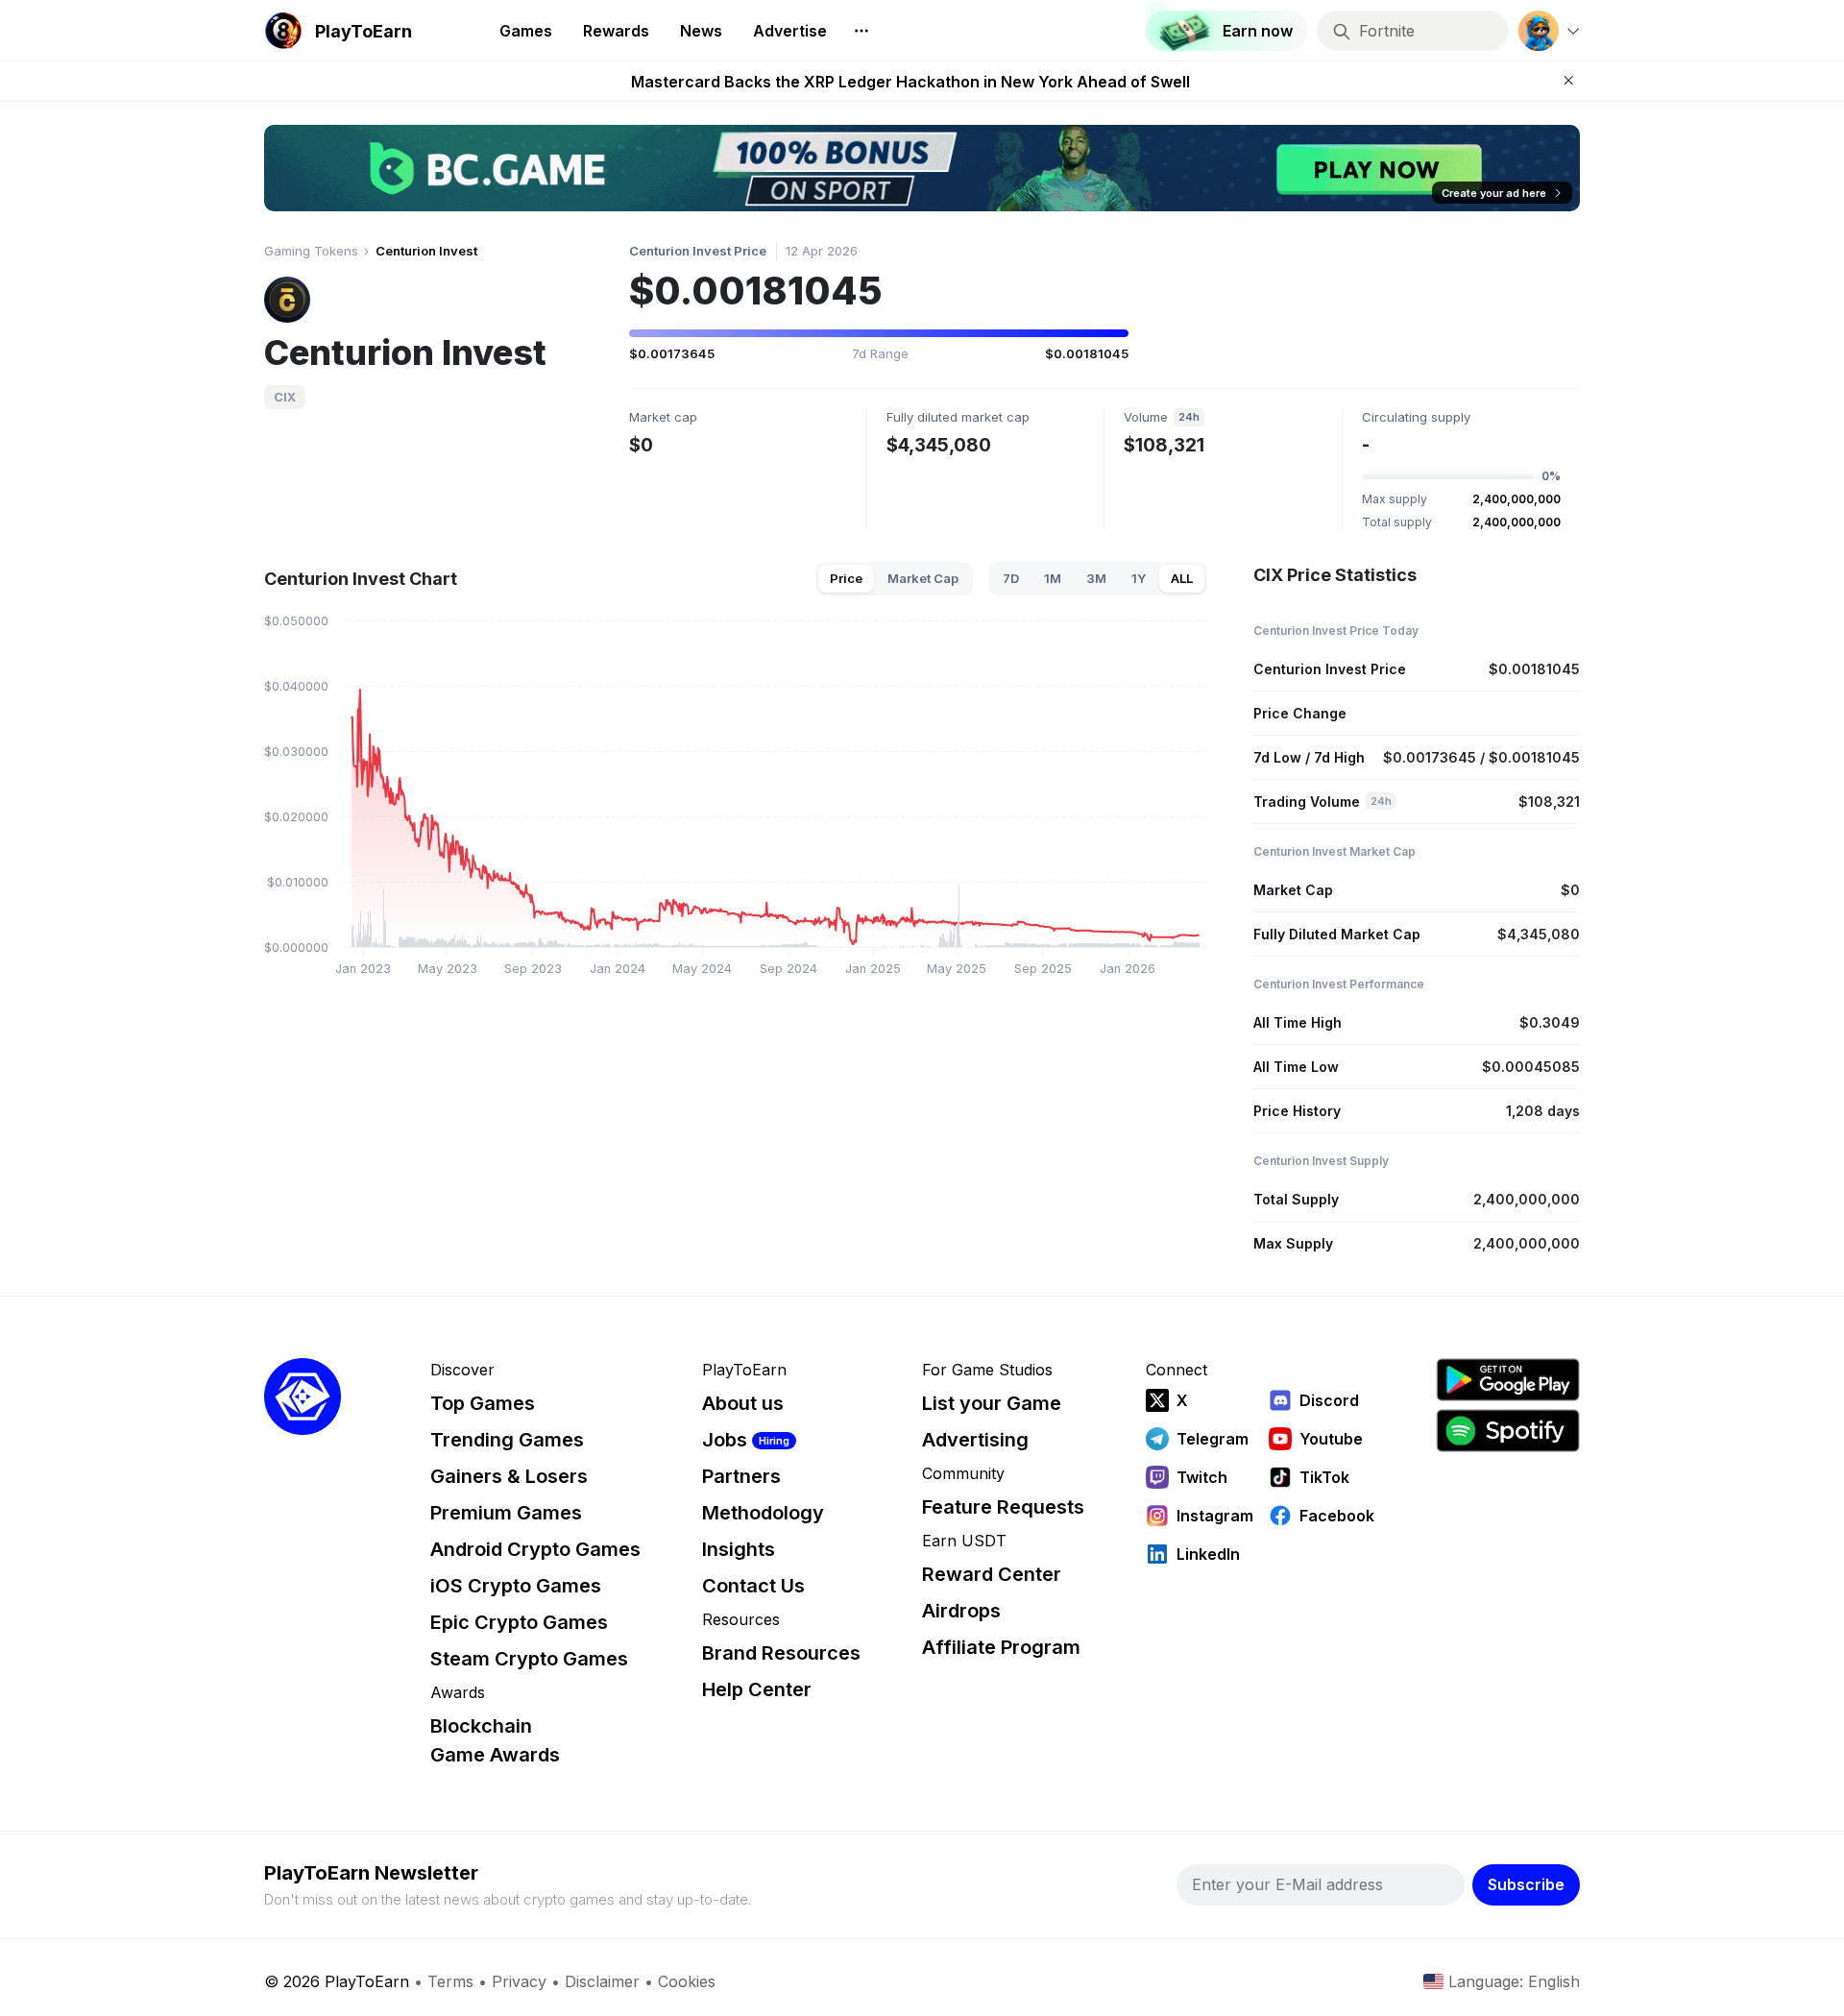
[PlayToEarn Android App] (1508, 1380)
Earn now (1258, 31)
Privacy (519, 1981)
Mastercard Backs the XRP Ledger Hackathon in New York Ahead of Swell (910, 82)
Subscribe (1526, 1884)
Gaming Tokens (311, 251)
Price (846, 578)
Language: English (1514, 1981)
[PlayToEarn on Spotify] (1508, 1431)
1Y (1139, 578)
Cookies (687, 1981)
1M (1053, 578)
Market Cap (923, 578)
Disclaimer (602, 1981)
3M (1096, 578)
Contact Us (753, 1586)
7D (1011, 578)
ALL (1182, 578)
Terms (450, 1981)
